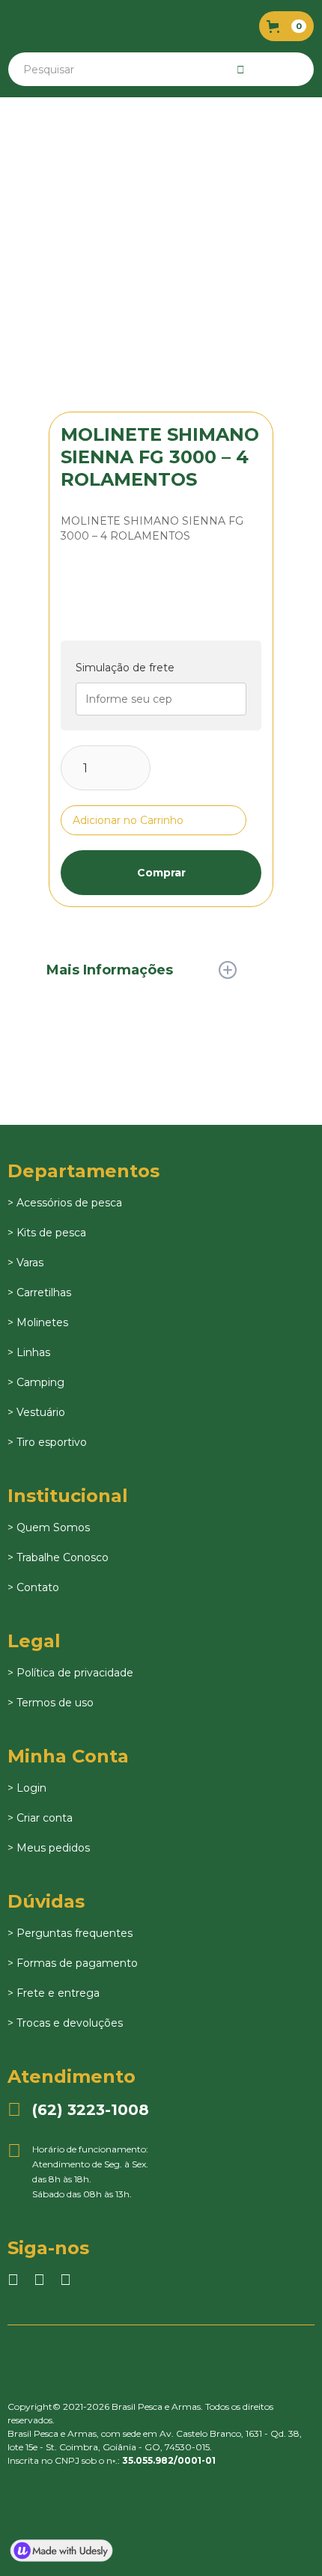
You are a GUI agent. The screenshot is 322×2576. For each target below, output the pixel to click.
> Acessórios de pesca (65, 1203)
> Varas (25, 1263)
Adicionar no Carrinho (128, 820)
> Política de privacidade (70, 1673)
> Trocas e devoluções (65, 2023)
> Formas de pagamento (73, 1963)
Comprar (161, 873)
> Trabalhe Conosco (58, 1557)
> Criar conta (40, 1818)
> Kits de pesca (47, 1233)
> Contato (33, 1587)
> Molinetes (38, 1322)
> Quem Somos (49, 1527)
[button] (286, 26)
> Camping (36, 1382)
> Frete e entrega (54, 1993)
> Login (27, 1788)
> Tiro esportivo (47, 1442)
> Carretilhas (39, 1292)
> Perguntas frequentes (70, 1933)
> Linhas (29, 1352)
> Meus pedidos (49, 1848)
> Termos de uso (51, 1703)
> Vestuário (36, 1412)
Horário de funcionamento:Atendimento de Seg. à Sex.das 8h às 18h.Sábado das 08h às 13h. (78, 2171)
